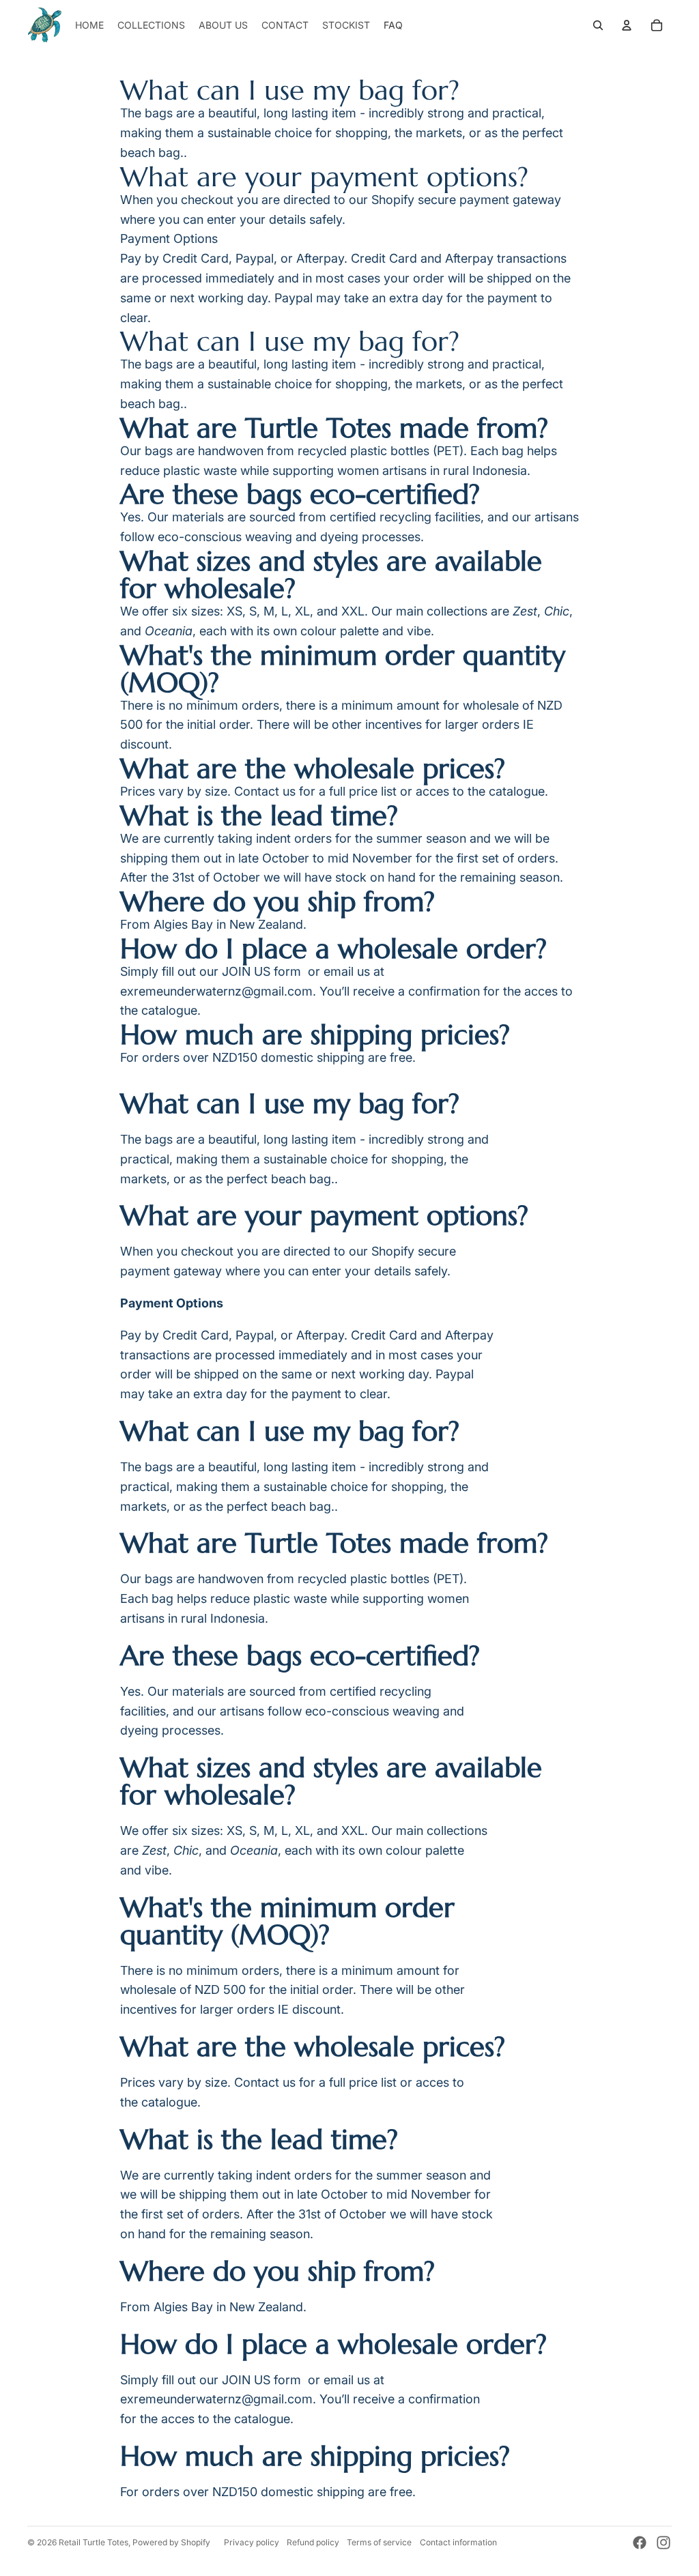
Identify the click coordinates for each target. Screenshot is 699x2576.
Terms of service (379, 2542)
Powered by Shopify (171, 2542)
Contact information (458, 2542)
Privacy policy (252, 2542)
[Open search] (598, 25)
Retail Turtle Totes (94, 2542)
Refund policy (313, 2542)
